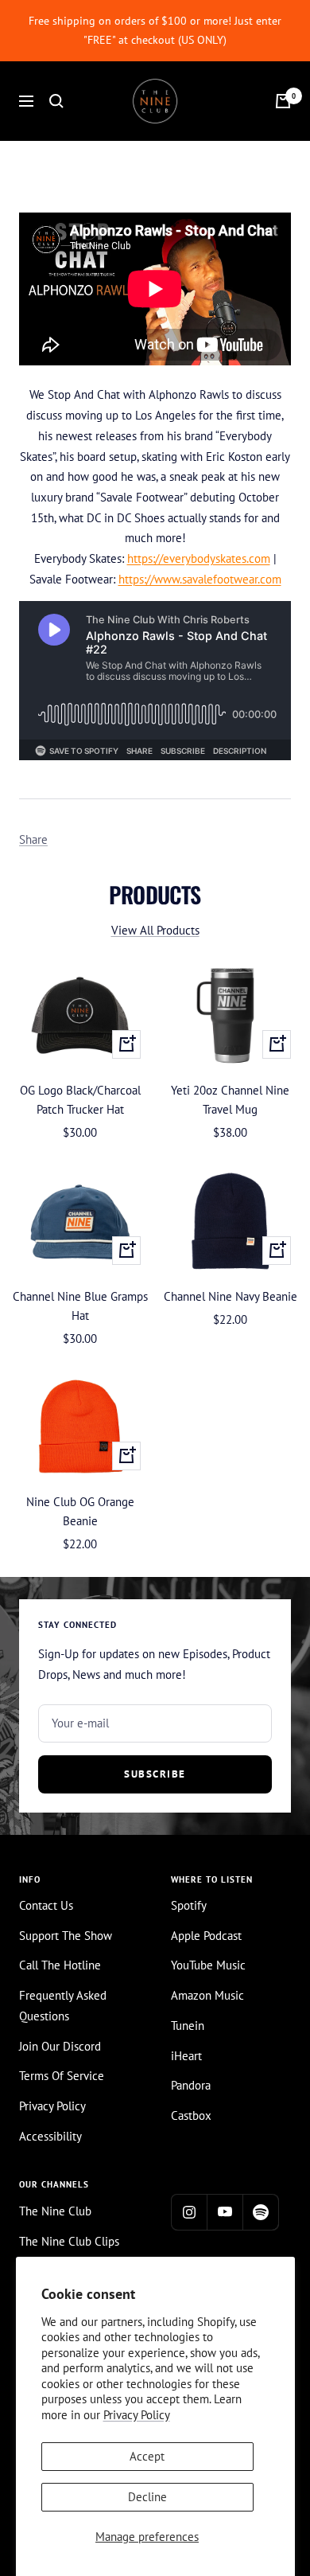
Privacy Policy (137, 2415)
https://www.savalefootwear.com (200, 579)
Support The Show (66, 1936)
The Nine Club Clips (69, 2241)
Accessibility (50, 2136)
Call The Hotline (60, 1965)
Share (33, 839)
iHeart (186, 2056)
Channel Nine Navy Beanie (231, 1296)
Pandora (191, 2085)
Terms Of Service (62, 2076)
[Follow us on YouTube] (225, 2212)
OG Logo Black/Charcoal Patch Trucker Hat (80, 1100)
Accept (147, 2456)
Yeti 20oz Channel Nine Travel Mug (230, 1100)
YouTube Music (208, 1965)
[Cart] (283, 101)
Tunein (188, 2026)
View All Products (155, 930)
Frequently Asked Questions (63, 2006)
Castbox (191, 2115)
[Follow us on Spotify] (260, 2212)
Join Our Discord (60, 2046)
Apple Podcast (206, 1936)
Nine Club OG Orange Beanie (80, 1511)
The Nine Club (55, 2211)
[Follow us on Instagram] (189, 2212)
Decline (147, 2497)
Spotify (189, 1905)
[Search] (56, 101)
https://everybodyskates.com (199, 558)
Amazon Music (207, 1995)
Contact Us (46, 1905)
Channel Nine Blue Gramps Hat (80, 1306)
